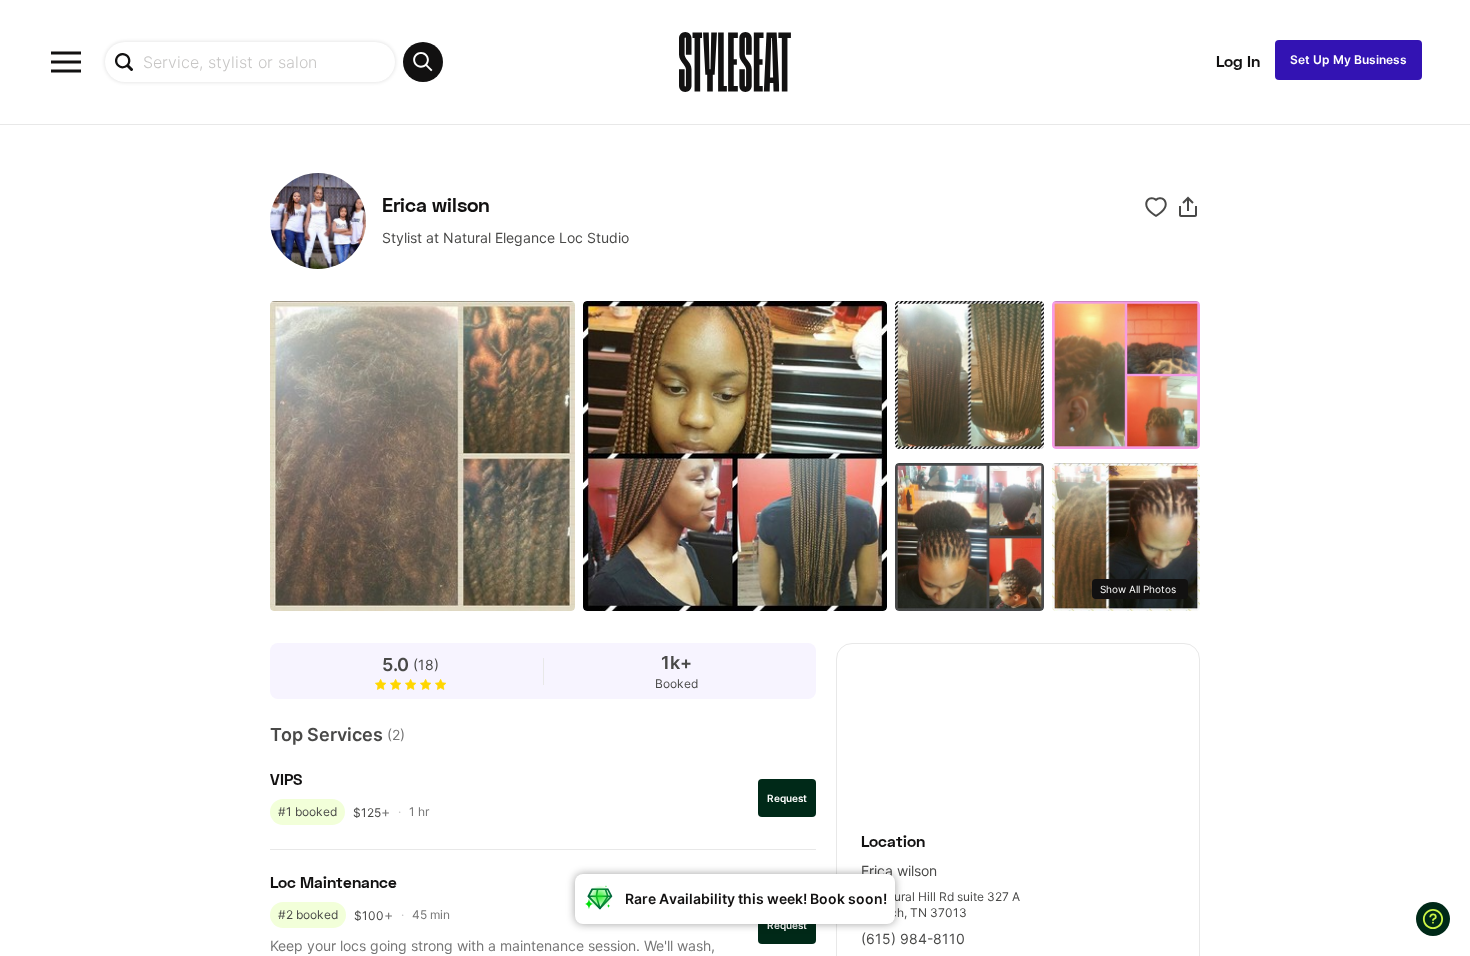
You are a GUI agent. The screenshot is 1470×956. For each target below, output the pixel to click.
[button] (1188, 207)
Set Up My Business (1348, 59)
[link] (1018, 726)
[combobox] (273, 62)
